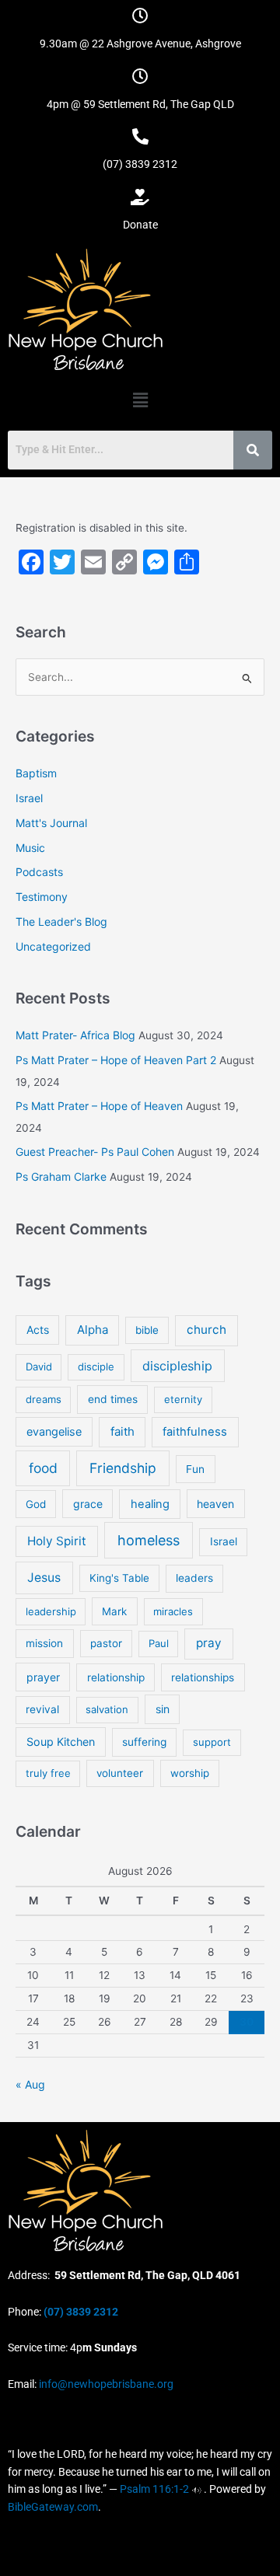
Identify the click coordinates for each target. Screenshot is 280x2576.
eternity (183, 1399)
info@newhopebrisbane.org (105, 2384)
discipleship (177, 1366)
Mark (114, 1611)
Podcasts (39, 872)
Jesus (44, 1578)
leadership (51, 1611)
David (39, 1367)
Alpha (93, 1330)
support (212, 1742)
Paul (159, 1643)
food (43, 1468)
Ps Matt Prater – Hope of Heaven (99, 1106)
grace (88, 1504)
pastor (106, 1643)
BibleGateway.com (53, 2507)
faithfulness (195, 1432)
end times (113, 1399)
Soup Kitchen (61, 1742)
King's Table (119, 1578)
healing (150, 1504)
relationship (116, 1677)
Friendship (123, 1468)
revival (42, 1709)
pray (209, 1643)
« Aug (30, 2084)
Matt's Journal (51, 823)
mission (44, 1643)
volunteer (120, 1773)
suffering (144, 1742)
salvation (107, 1709)
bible (147, 1330)
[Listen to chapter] (196, 2489)
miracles (173, 1611)
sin (163, 1709)
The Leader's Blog (61, 921)
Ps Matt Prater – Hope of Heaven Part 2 (116, 1060)
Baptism (36, 773)
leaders (194, 1578)
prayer (43, 1677)
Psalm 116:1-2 (154, 2489)
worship (190, 1773)
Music (30, 848)
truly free (48, 1773)
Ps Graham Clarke (61, 1176)
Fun (195, 1469)
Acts (38, 1330)
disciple (96, 1367)
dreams (44, 1399)
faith (122, 1431)
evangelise (54, 1431)
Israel (29, 798)
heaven (215, 1504)
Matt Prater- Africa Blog (75, 1035)
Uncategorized (53, 946)
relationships (203, 1677)
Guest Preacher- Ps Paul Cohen (95, 1152)
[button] (140, 400)
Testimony (42, 897)
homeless (149, 1540)
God (36, 1504)
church (206, 1330)
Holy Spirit (57, 1541)
